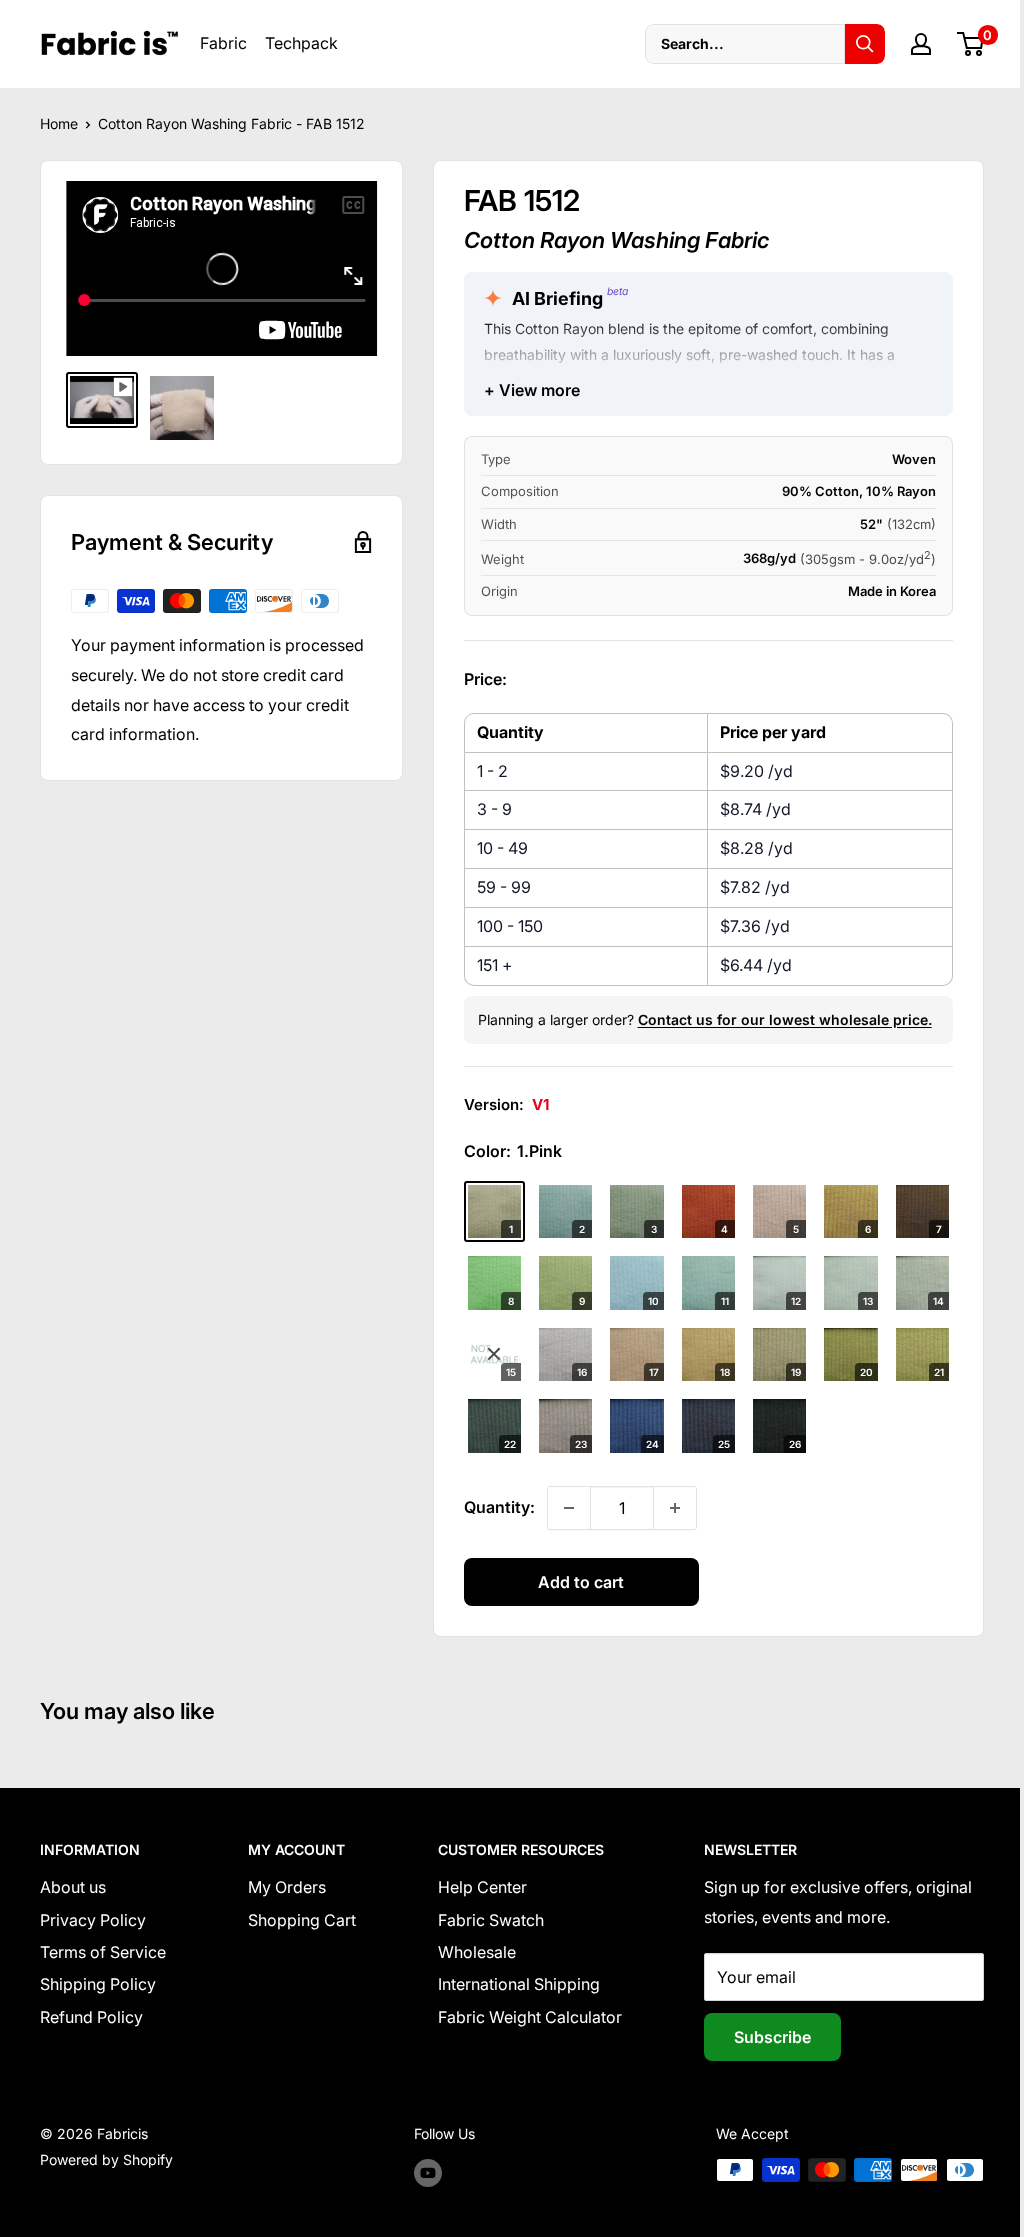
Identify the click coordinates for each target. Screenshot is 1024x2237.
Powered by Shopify (106, 2159)
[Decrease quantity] (569, 1508)
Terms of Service (103, 1952)
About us (73, 1887)
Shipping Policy (98, 1984)
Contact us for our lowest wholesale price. (785, 1019)
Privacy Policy (93, 1920)
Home (59, 123)
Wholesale (477, 1952)
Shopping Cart (302, 1920)
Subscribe (772, 2037)
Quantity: (499, 1507)
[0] (971, 44)
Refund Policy (91, 2017)
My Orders (287, 1887)
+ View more (532, 390)
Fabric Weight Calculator (530, 2017)
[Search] (865, 44)
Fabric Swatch (491, 1920)
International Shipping (519, 1984)
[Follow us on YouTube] (428, 2172)
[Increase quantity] (675, 1508)
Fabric (223, 43)
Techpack (301, 43)
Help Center (482, 1887)
